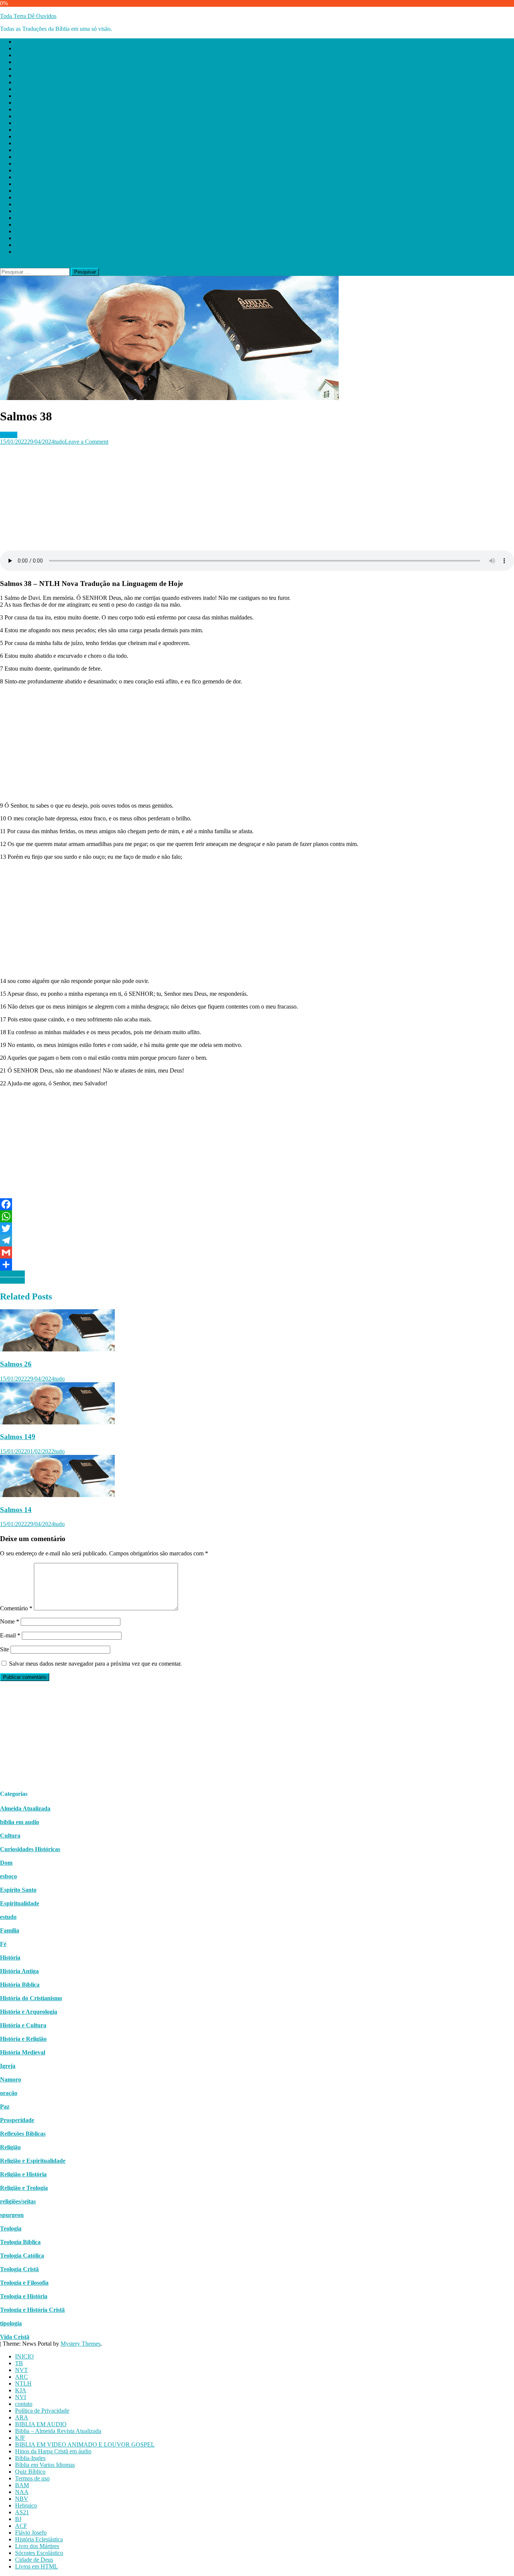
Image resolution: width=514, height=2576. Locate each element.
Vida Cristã (15, 2337)
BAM (22, 170)
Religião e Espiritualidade (33, 2161)
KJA (21, 75)
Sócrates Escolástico (39, 238)
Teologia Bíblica (20, 2242)
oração (9, 2093)
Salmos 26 (16, 1364)
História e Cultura (23, 2025)
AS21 (22, 197)
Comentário (16, 1608)
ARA (22, 103)
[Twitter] (257, 1228)
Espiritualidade (20, 1903)
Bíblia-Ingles (30, 143)
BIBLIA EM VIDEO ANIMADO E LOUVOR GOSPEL (85, 130)
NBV (22, 184)
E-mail (10, 1635)
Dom (6, 1863)
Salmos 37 (12, 1280)
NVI (21, 82)
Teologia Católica (22, 2256)
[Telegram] (257, 1240)
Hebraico (26, 191)
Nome (10, 1621)
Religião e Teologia (24, 2188)
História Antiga (19, 1971)
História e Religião (23, 2039)
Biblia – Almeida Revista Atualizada (58, 116)
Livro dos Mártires (37, 231)
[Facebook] (257, 1204)
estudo (8, 1917)
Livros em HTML (36, 252)
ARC (21, 62)
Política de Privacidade (42, 96)
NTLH (23, 69)
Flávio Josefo (31, 218)
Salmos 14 (16, 1510)
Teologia (11, 2228)
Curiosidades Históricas (30, 1849)
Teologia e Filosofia (24, 2283)
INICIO (24, 42)
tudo (59, 442)
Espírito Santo (18, 1890)
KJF (20, 123)
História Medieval (23, 2052)
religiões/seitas (18, 2201)
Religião (10, 2147)
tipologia (11, 2323)
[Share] (257, 1264)
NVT (21, 55)
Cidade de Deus (34, 245)
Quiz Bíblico (30, 157)
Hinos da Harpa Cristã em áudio (53, 136)
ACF (21, 211)
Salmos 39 (12, 1274)
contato (24, 89)
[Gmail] (257, 1252)
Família (10, 1930)
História (10, 1957)
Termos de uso (32, 164)
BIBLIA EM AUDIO (41, 109)
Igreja (8, 2066)
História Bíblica (20, 1985)
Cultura (10, 1836)
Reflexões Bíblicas (23, 2134)
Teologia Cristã (19, 2269)
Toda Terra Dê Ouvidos (28, 16)
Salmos (9, 435)
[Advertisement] (226, 498)
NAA (22, 177)
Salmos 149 (18, 1437)
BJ (18, 204)
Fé (3, 1944)
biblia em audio (20, 1822)
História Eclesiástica (39, 224)
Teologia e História (24, 2296)
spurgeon (12, 2215)
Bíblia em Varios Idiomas (45, 150)
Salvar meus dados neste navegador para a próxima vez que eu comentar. (95, 1664)
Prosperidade (17, 2120)
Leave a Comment (87, 442)
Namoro (11, 2079)
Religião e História (23, 2174)
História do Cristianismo (31, 1998)
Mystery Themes (81, 2344)
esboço (8, 1876)
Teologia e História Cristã (32, 2310)
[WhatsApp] (257, 1216)
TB (19, 48)
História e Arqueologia (29, 2012)
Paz (5, 2107)
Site (5, 1649)
